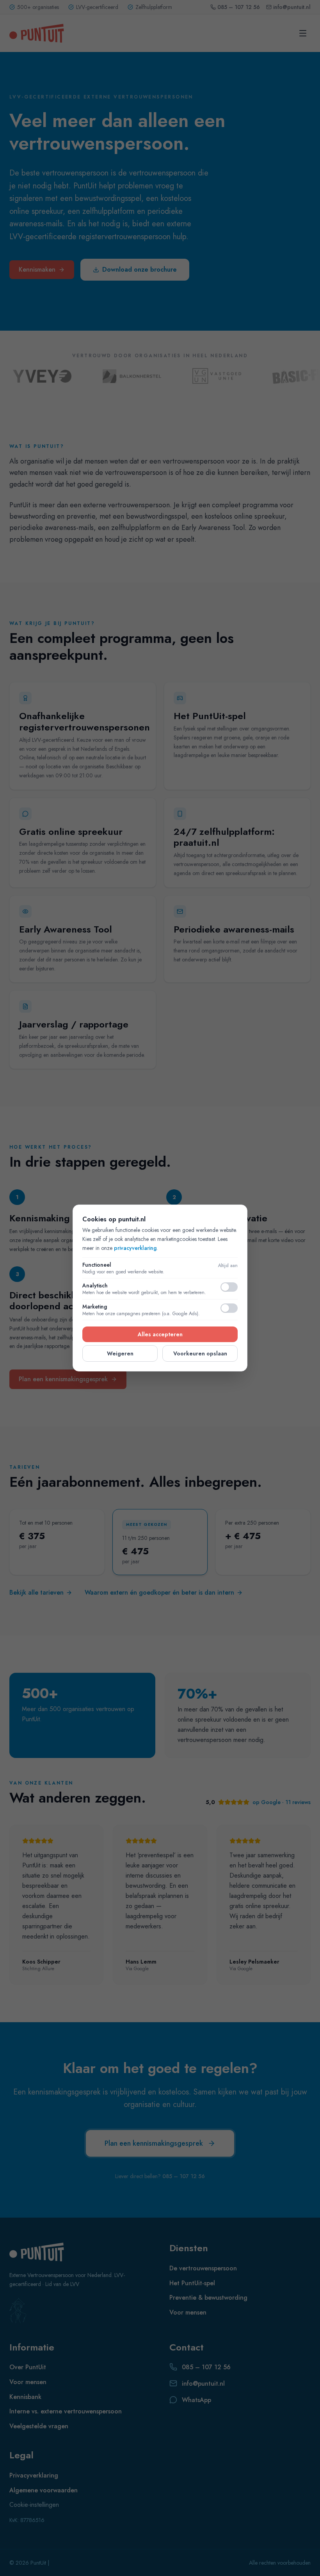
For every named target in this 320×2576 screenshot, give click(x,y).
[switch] (229, 1287)
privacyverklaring (135, 1248)
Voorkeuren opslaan (200, 1353)
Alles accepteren (160, 1334)
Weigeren (120, 1353)
